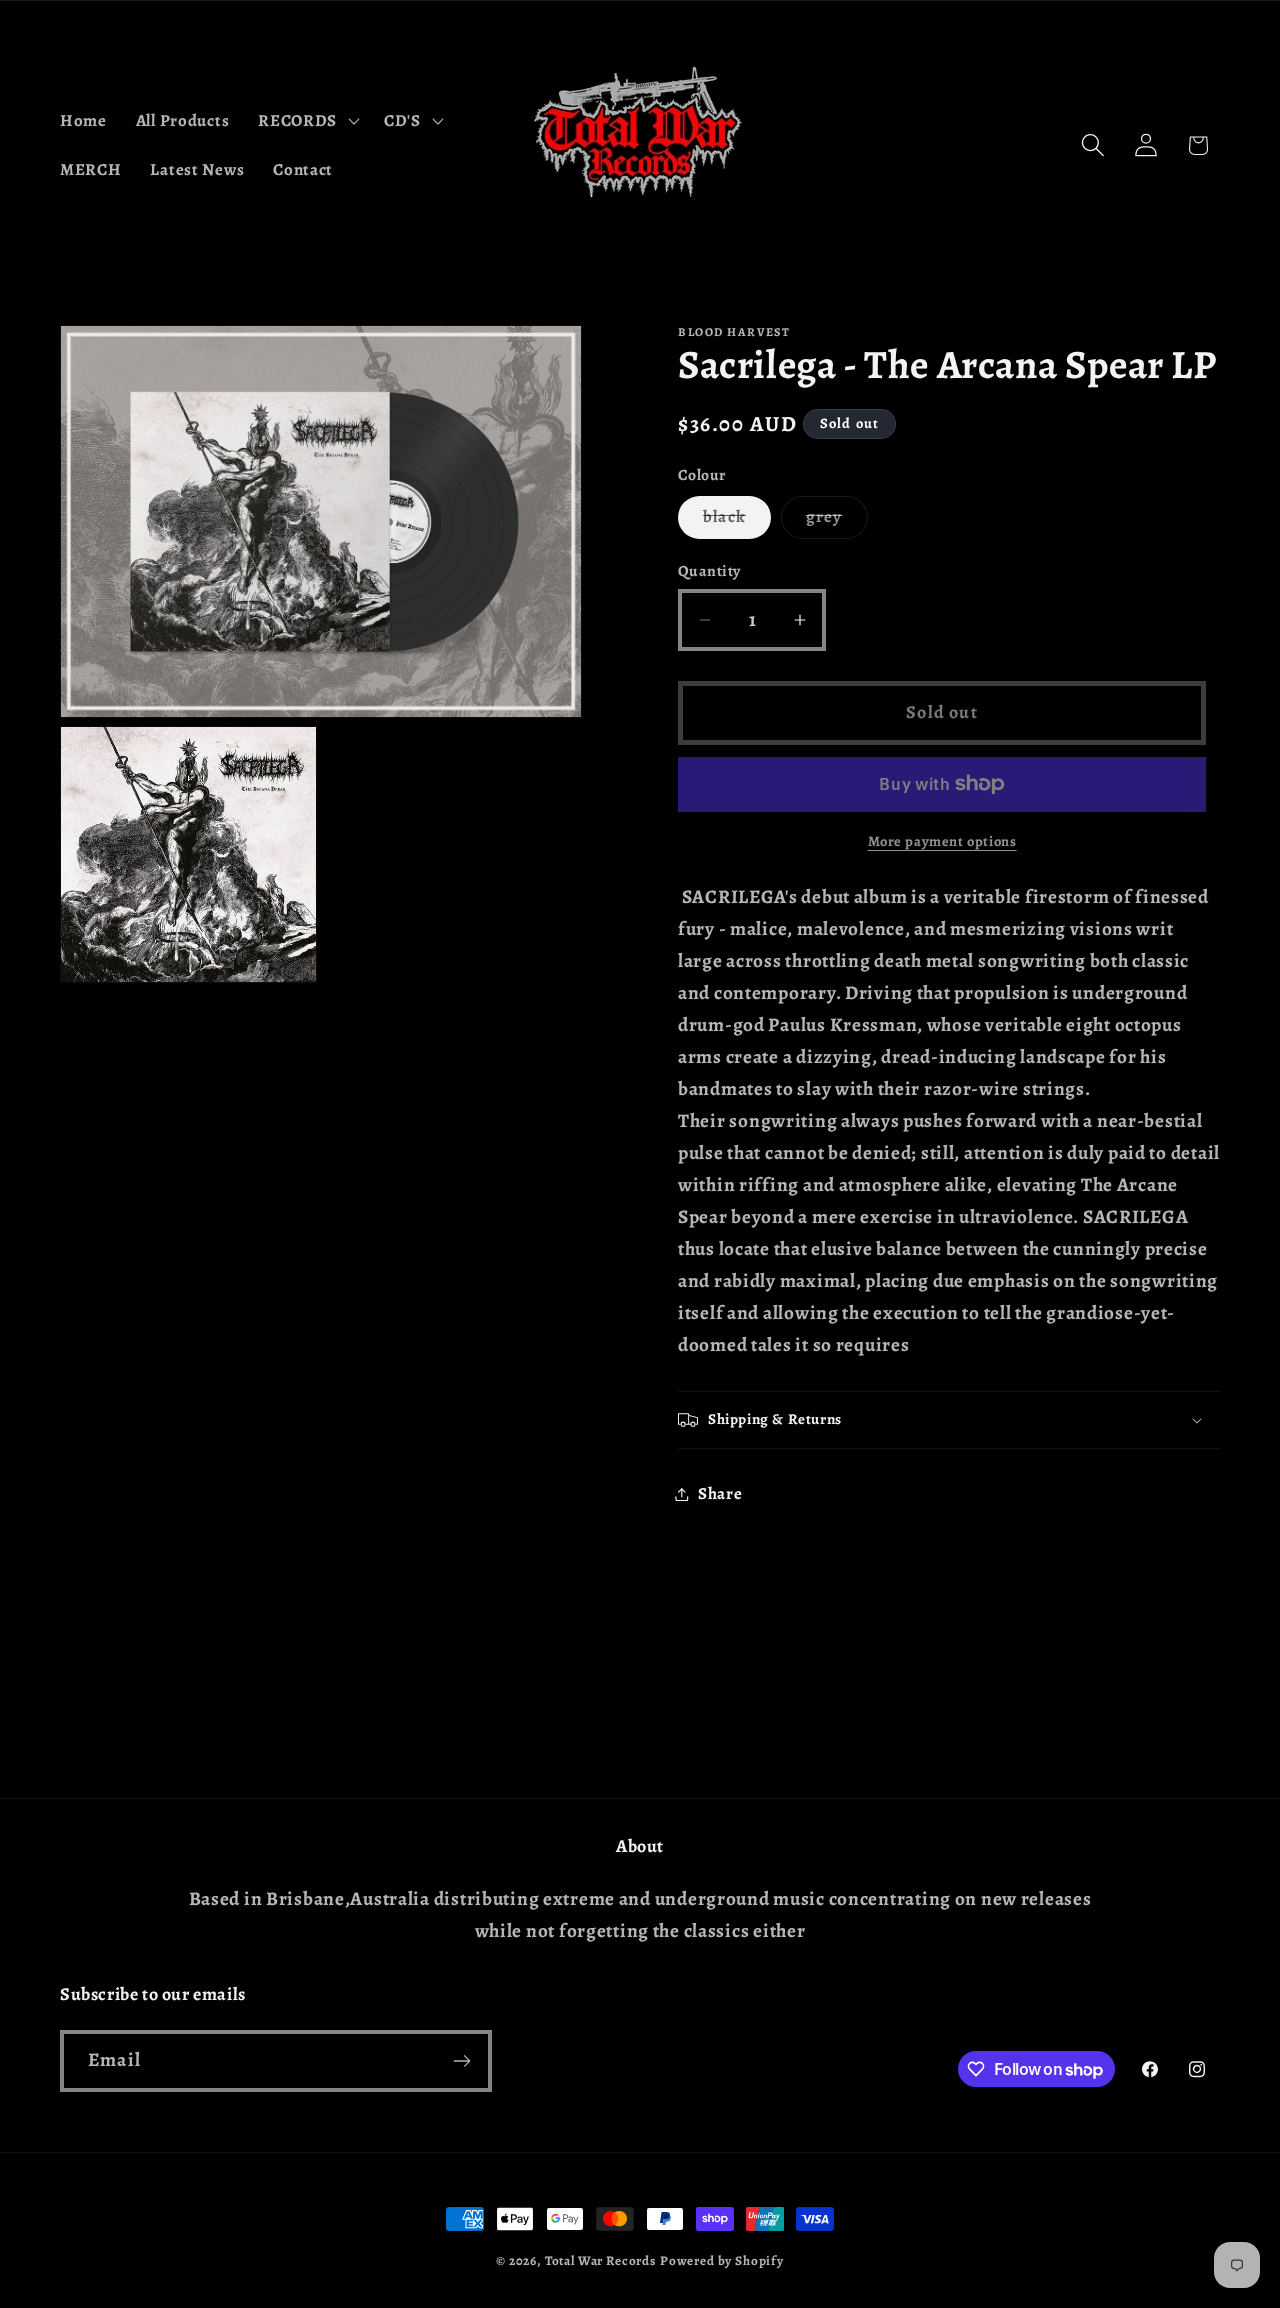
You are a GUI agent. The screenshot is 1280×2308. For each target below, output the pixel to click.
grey (837, 521)
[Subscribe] (461, 2061)
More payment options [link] (942, 841)
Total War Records (600, 2261)
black (737, 521)
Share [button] (720, 1493)
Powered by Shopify (722, 2261)
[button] (307, 120)
